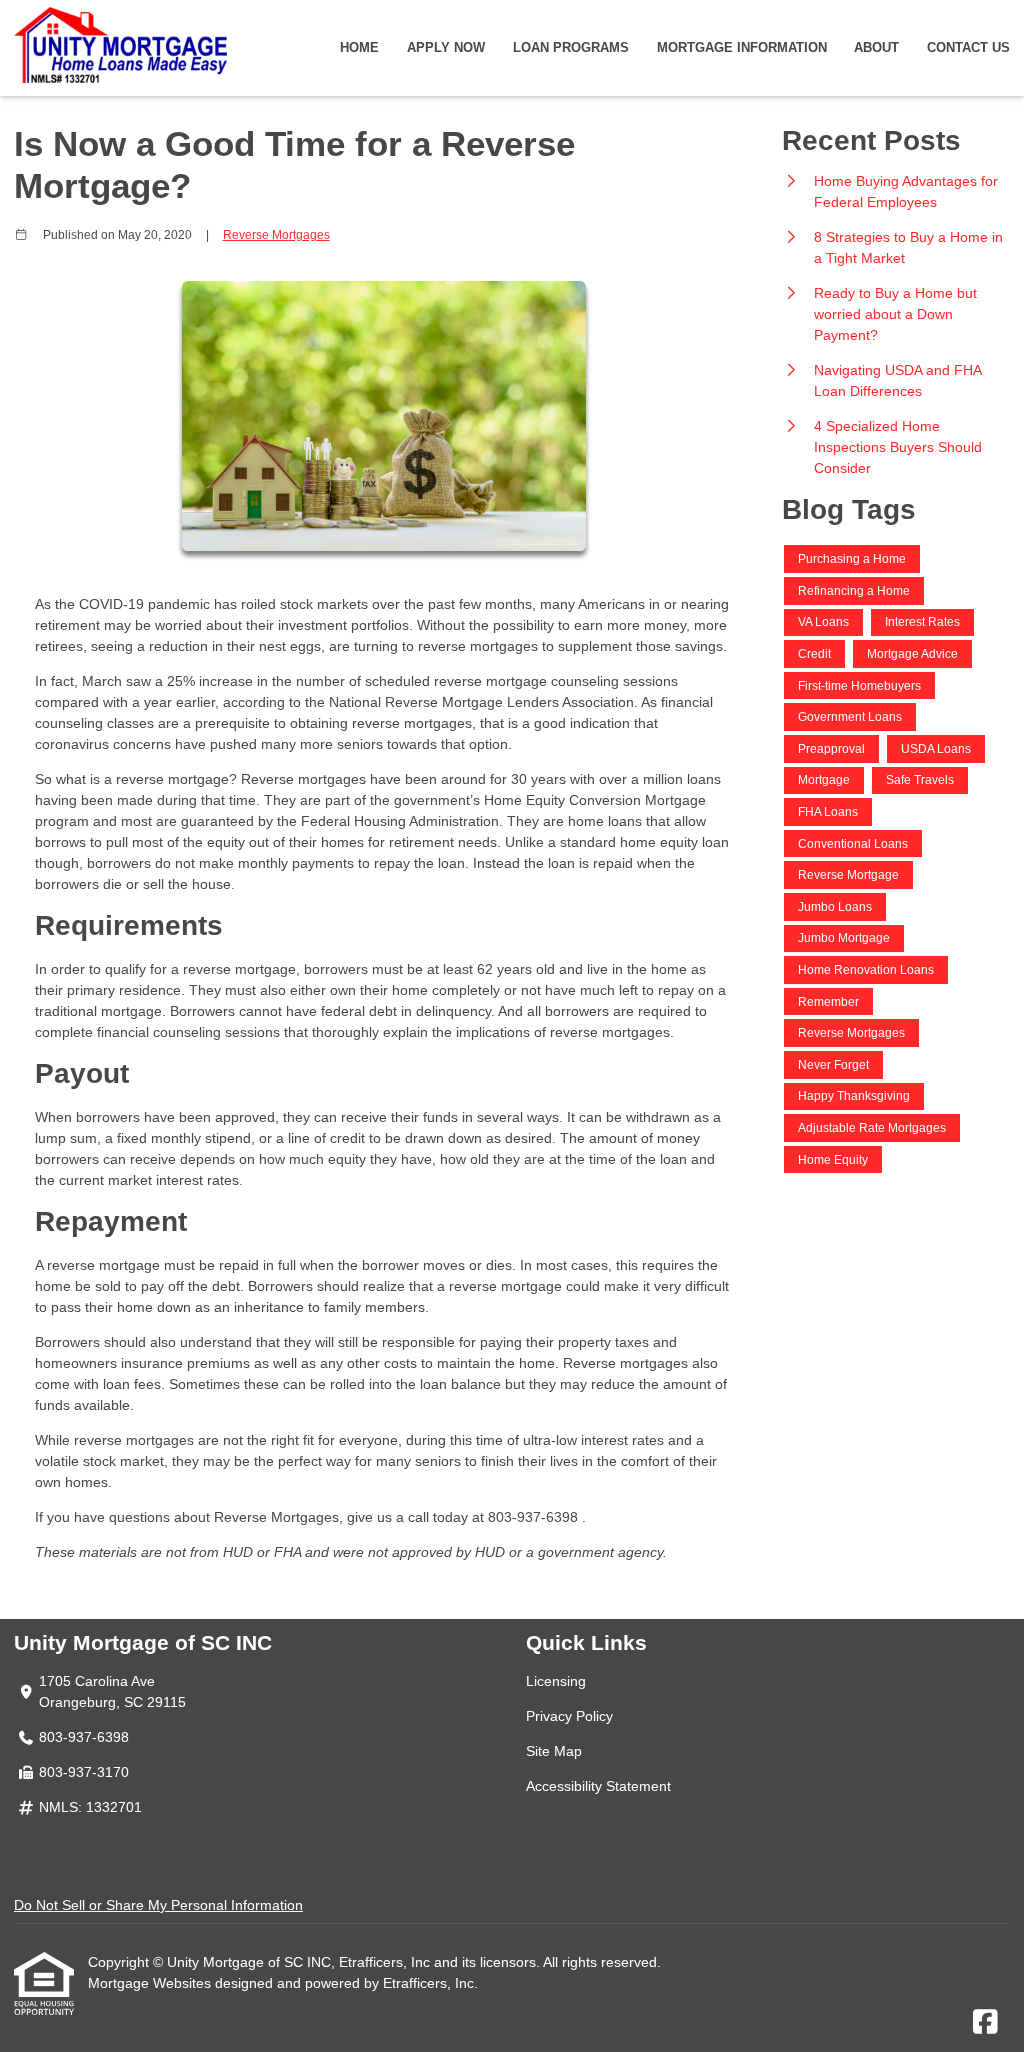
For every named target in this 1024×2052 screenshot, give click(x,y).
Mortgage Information (742, 48)
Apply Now (446, 48)
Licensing (556, 1681)
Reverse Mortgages (276, 234)
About (876, 48)
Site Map (554, 1751)
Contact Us (968, 48)
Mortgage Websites (151, 1983)
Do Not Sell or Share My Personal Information (158, 1905)
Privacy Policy (569, 1716)
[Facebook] (985, 2023)
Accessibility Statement (598, 1786)
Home (359, 48)
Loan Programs (571, 48)
